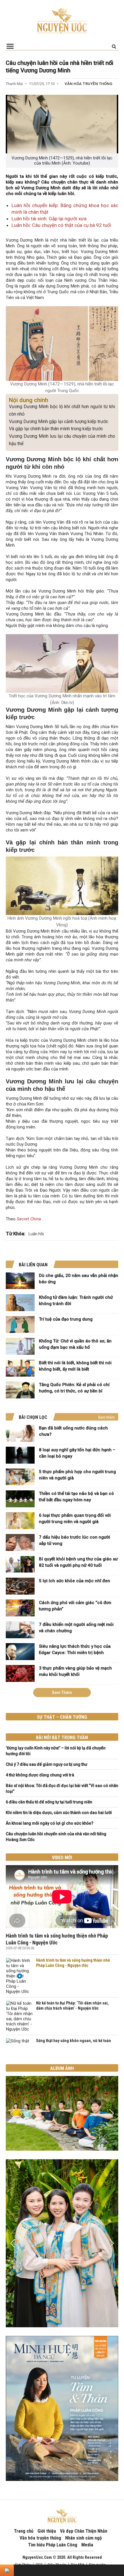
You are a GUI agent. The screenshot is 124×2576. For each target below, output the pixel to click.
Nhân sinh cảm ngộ (83, 2538)
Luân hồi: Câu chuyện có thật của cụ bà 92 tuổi (61, 225)
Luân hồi (36, 1234)
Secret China (29, 1219)
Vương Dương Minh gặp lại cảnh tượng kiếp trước (59, 421)
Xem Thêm (62, 1693)
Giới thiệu (47, 2531)
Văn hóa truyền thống (88, 84)
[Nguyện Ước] (62, 20)
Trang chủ (24, 2531)
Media (87, 2545)
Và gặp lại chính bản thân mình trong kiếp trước (56, 429)
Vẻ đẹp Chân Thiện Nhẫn (84, 2531)
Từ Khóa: (16, 1234)
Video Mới (62, 1858)
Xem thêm (106, 1417)
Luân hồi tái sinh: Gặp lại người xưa (49, 219)
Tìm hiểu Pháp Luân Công (53, 2545)
